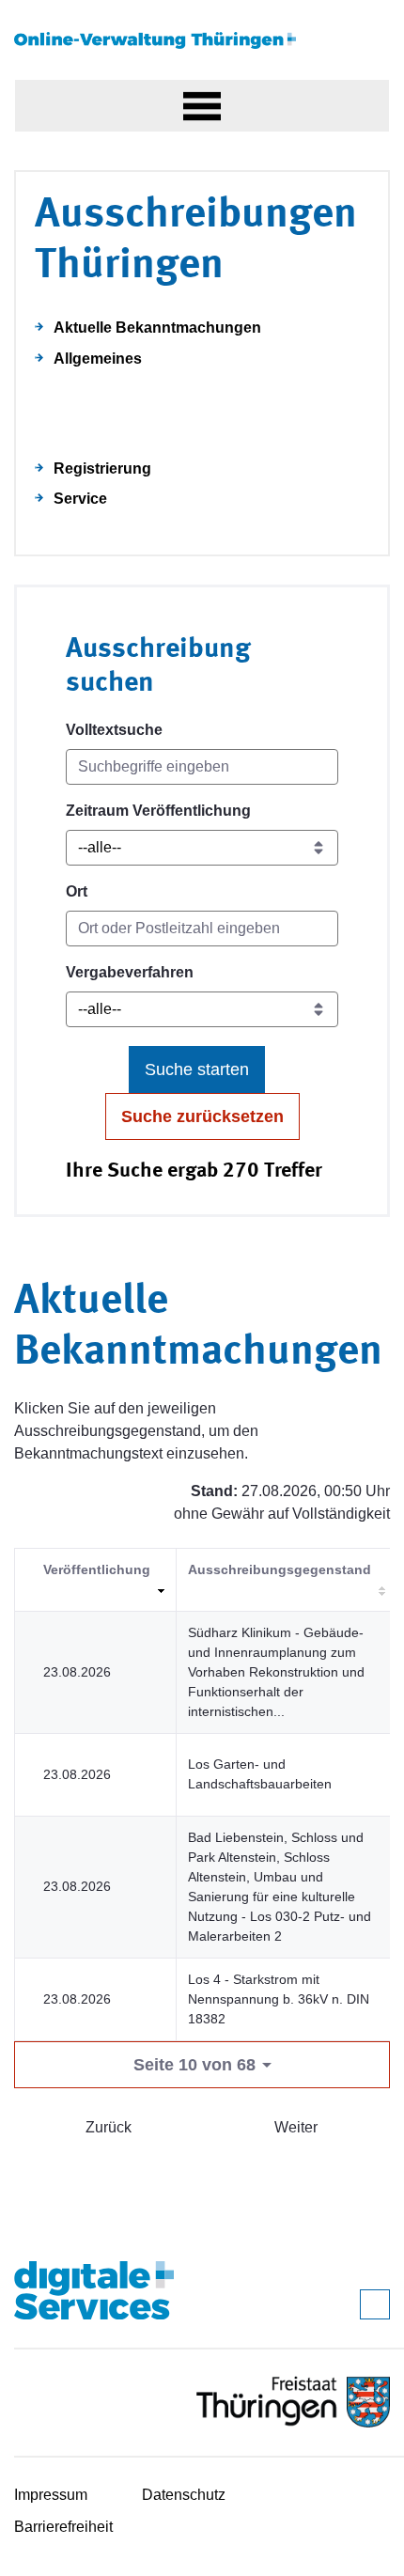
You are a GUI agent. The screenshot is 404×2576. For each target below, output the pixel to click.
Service (80, 499)
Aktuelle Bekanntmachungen (157, 328)
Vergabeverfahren (130, 972)
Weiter (296, 2127)
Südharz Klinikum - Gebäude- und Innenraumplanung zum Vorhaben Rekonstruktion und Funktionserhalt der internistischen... (276, 1672)
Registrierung (102, 468)
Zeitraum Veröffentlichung (158, 811)
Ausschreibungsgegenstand (280, 1569)
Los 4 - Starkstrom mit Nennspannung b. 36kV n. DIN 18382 (279, 1999)
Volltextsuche (114, 730)
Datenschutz (184, 2495)
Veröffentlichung (97, 1569)
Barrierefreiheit (63, 2527)
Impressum (51, 2495)
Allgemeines (98, 359)
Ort (77, 891)
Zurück (109, 2127)
